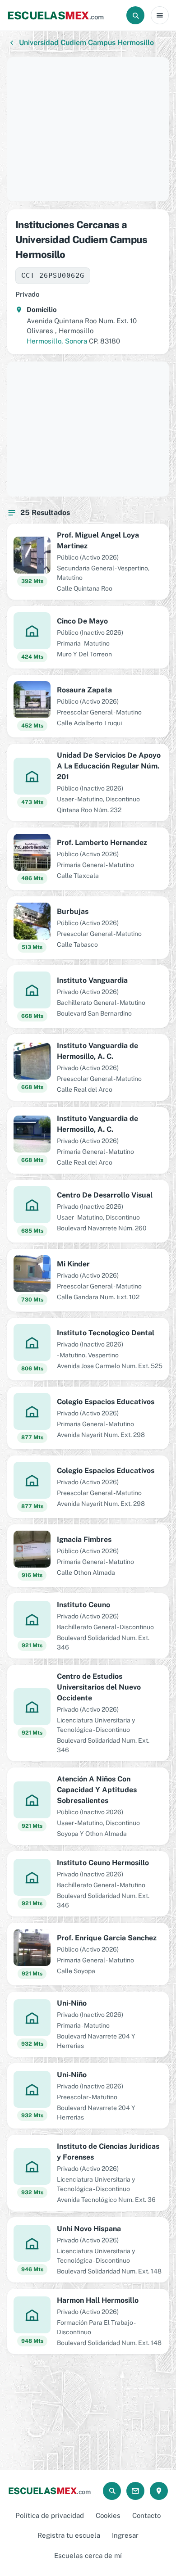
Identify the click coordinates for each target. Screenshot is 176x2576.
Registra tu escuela (69, 2535)
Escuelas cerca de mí (88, 2556)
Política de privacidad (50, 2515)
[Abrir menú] (160, 15)
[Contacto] (135, 2491)
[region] (88, 129)
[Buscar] (135, 15)
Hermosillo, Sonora (57, 341)
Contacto (146, 2515)
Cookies (108, 2515)
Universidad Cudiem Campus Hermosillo (86, 43)
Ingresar (125, 2535)
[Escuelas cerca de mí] (159, 2491)
